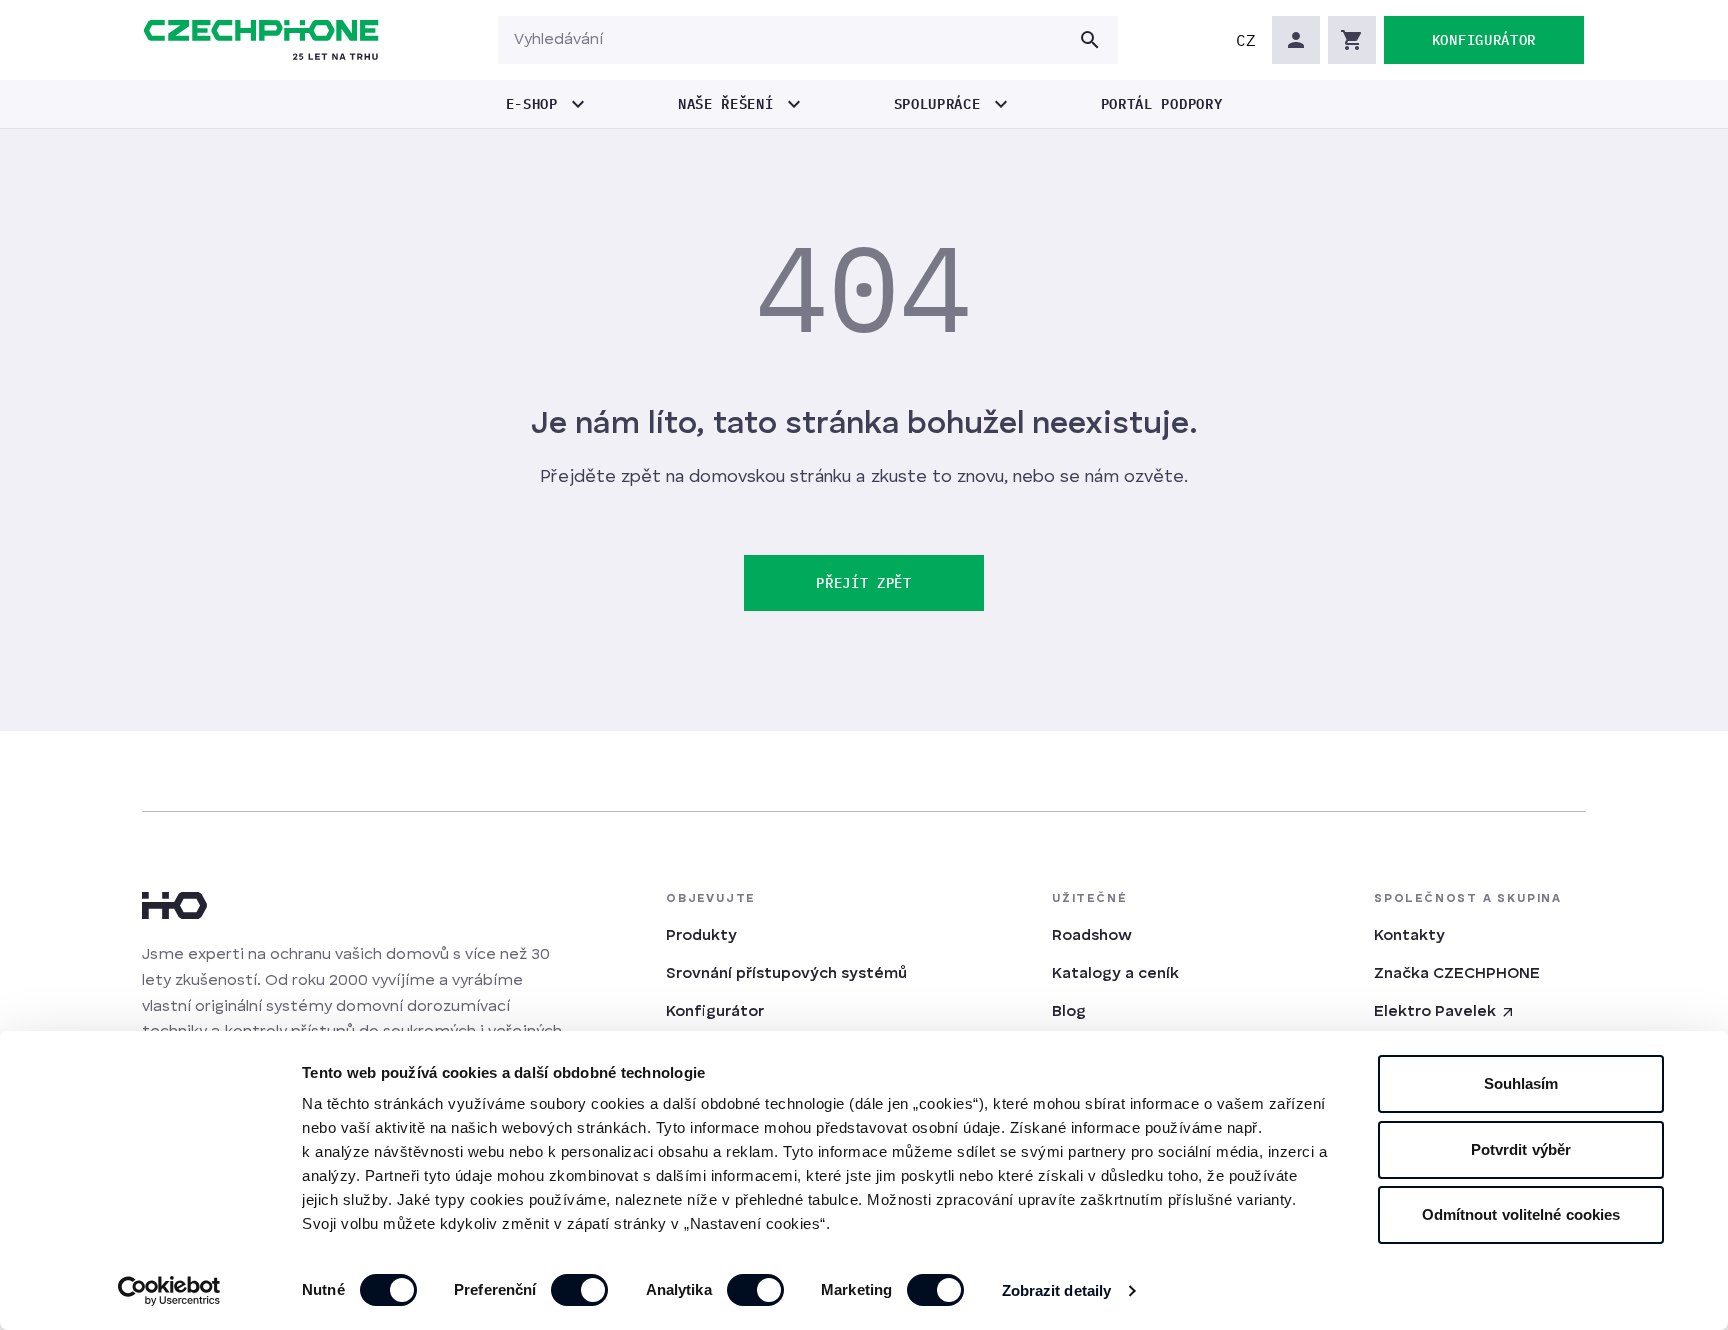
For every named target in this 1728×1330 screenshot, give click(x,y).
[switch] (579, 1290)
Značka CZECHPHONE (1457, 974)
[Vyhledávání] (1090, 40)
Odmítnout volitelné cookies (1521, 1214)
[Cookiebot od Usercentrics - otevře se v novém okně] (169, 1291)
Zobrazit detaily (1057, 1290)
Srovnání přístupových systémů (786, 974)
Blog (1069, 1012)
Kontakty (1409, 936)
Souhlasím (1521, 1083)
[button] (1246, 40)
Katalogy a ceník (1115, 974)
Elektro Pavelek (1435, 1012)
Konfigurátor (715, 1012)
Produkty (701, 936)
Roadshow (1092, 936)
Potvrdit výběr (1521, 1149)
